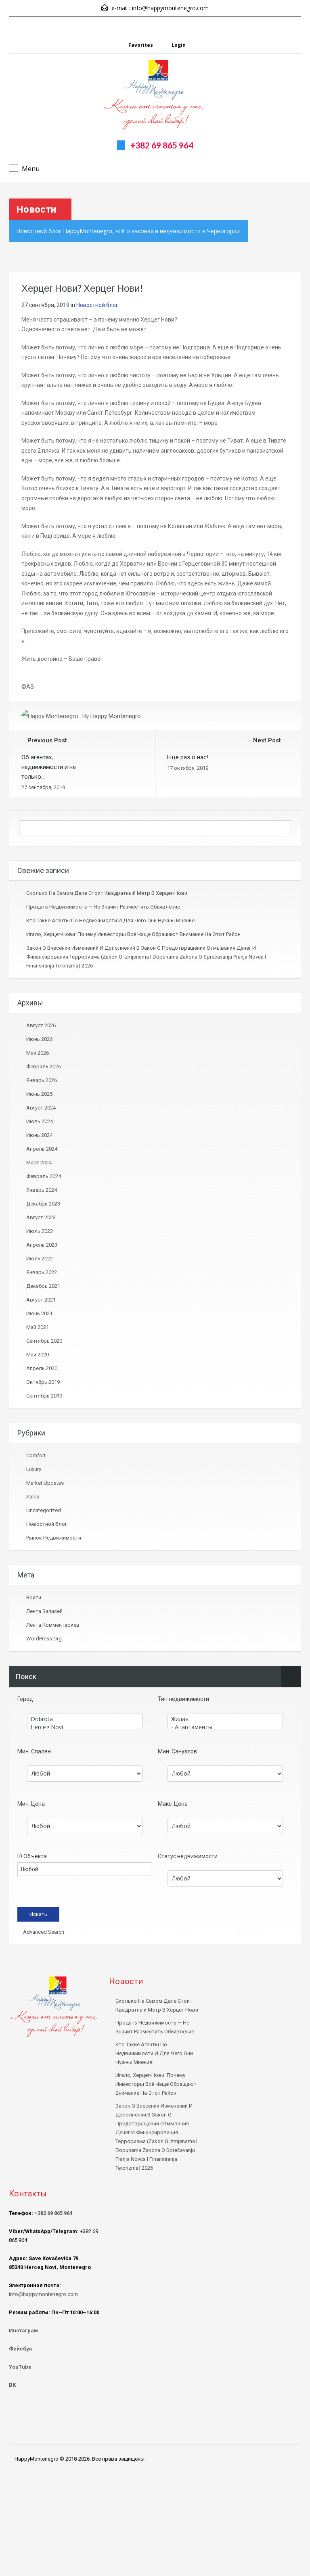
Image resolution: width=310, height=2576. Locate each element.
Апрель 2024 (42, 1149)
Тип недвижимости (183, 1699)
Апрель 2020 (42, 1368)
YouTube (20, 2367)
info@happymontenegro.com (170, 8)
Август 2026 (41, 1025)
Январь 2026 (42, 1080)
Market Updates (45, 1483)
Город (25, 1699)
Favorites (141, 45)
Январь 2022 (42, 1272)
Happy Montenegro (116, 716)
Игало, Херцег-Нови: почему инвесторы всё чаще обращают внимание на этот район (133, 934)
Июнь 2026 (39, 1039)
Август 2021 (41, 1300)
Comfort (36, 1455)
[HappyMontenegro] (155, 96)
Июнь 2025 (39, 1094)
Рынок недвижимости (54, 1538)
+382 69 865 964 (162, 145)
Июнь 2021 (39, 1313)
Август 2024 (41, 1108)
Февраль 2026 (44, 1067)
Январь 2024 (42, 1190)
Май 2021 (38, 1327)
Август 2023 (41, 1217)
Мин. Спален (34, 1751)
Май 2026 (38, 1053)
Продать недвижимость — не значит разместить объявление (103, 907)
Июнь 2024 (39, 1135)
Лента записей (44, 1611)
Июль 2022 (40, 1259)
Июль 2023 (40, 1231)
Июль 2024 (40, 1121)
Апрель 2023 (42, 1245)
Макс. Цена (173, 1804)
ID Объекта (32, 1856)
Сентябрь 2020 (44, 1341)
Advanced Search (43, 1932)
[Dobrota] (85, 1719)
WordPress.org (44, 1639)
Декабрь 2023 (43, 1204)
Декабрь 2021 (43, 1286)
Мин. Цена (31, 1804)
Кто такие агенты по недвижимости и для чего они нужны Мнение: (111, 920)
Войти (34, 1597)
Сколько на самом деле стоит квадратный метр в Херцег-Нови (107, 893)
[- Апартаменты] (225, 1727)
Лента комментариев (53, 1625)
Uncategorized (44, 1510)
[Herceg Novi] (85, 1727)
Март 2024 (39, 1163)
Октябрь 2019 (43, 1382)
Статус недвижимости (188, 1856)
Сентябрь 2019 (44, 1396)
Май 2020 (38, 1355)
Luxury (34, 1469)
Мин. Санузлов (177, 1751)
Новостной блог (97, 305)
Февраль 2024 (44, 1176)
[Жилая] (225, 1719)
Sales (33, 1497)
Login (178, 45)
